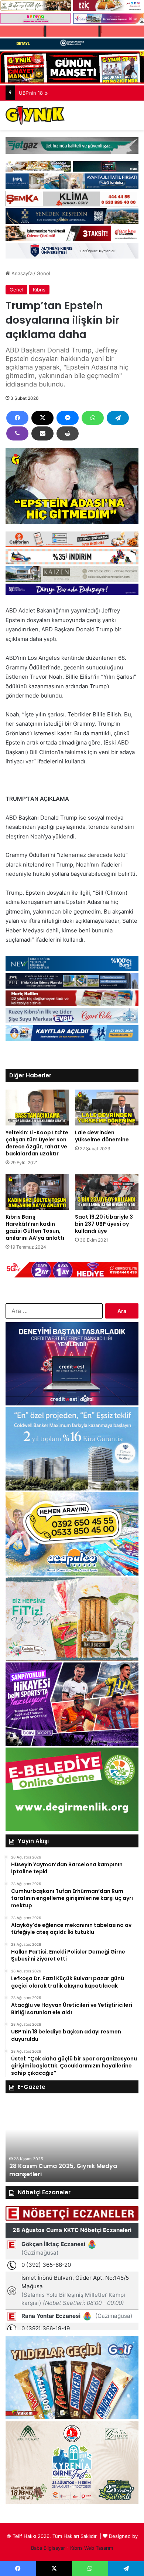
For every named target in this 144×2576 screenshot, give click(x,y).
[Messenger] (68, 418)
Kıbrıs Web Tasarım (92, 2548)
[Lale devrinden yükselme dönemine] (107, 1108)
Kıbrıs (39, 290)
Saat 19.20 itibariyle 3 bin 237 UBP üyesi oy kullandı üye (104, 1224)
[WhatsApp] (93, 418)
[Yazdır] (68, 433)
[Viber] (17, 433)
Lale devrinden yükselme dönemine (102, 1136)
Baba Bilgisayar (48, 2548)
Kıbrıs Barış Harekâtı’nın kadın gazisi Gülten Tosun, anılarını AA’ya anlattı (35, 1227)
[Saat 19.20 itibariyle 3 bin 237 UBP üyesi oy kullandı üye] (107, 1192)
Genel (43, 273)
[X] (42, 418)
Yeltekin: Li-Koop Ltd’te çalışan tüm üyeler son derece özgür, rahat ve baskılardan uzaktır (37, 1143)
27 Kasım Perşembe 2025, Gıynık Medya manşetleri (69, 2170)
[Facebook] (17, 418)
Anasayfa (21, 273)
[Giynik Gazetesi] (35, 115)
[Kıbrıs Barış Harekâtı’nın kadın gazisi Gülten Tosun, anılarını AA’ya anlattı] (37, 1192)
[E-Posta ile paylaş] (42, 433)
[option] (72, 2141)
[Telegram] (118, 418)
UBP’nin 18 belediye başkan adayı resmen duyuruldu (79, 93)
